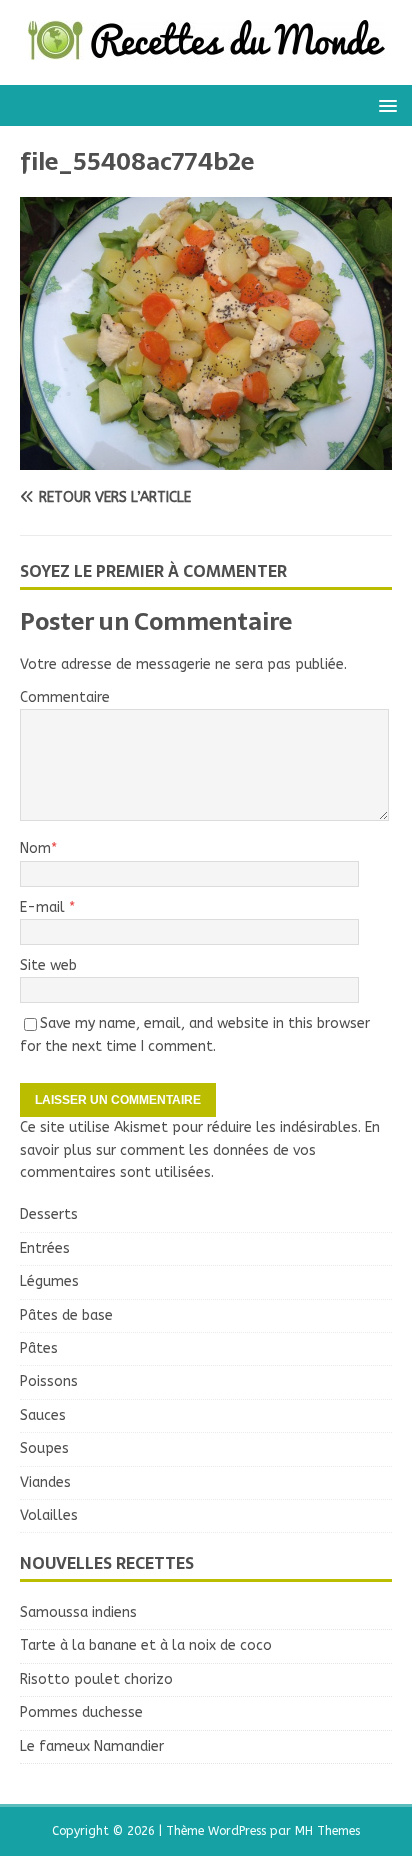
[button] (384, 104)
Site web (48, 965)
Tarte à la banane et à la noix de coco (146, 1645)
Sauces (43, 1415)
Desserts (49, 1214)
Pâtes (39, 1348)
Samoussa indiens (78, 1612)
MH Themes (327, 1831)
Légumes (49, 1281)
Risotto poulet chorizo (96, 1679)
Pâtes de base (66, 1315)
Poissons (49, 1381)
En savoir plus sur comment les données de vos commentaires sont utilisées (200, 1150)
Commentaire (65, 697)
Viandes (45, 1482)
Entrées (45, 1248)
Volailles (49, 1515)
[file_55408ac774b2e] (206, 458)
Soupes (44, 1448)
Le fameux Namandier (92, 1746)
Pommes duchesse (81, 1712)
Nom (35, 848)
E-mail (44, 907)
